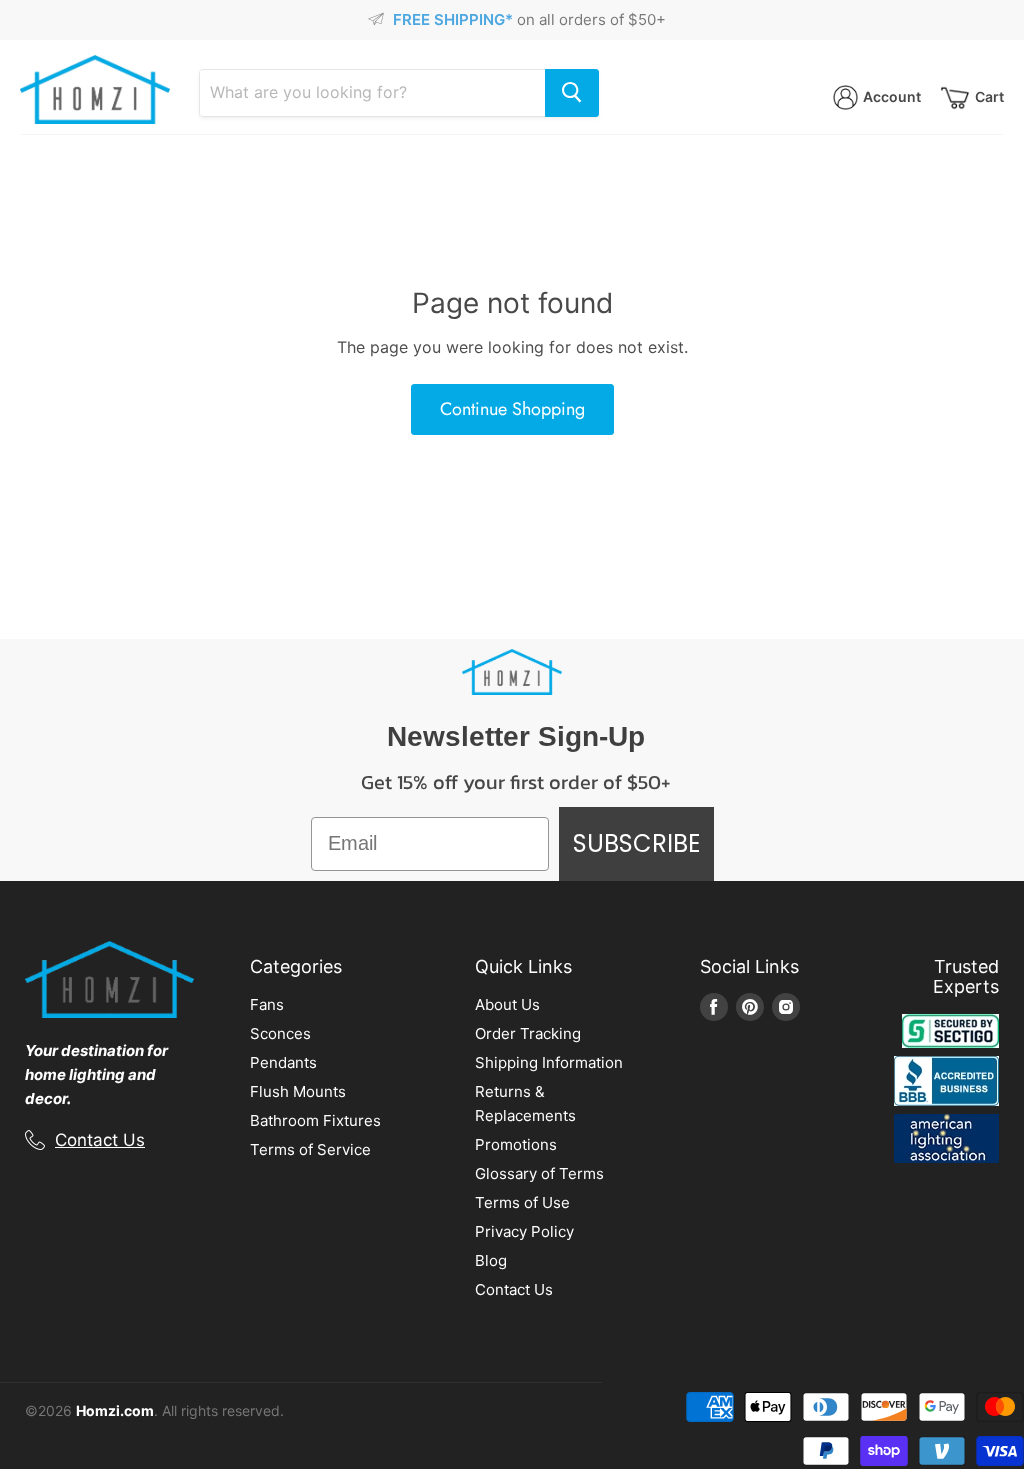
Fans (267, 1004)
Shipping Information (549, 1062)
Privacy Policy (524, 1231)
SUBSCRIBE (636, 843)
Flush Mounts (298, 1091)
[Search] (572, 93)
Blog (491, 1260)
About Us (507, 1004)
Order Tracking (528, 1033)
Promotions (516, 1144)
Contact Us (100, 1140)
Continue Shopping (512, 409)
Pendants (283, 1062)
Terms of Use (522, 1202)
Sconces (280, 1033)
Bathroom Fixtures (315, 1120)
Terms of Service (310, 1149)
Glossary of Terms (539, 1173)
